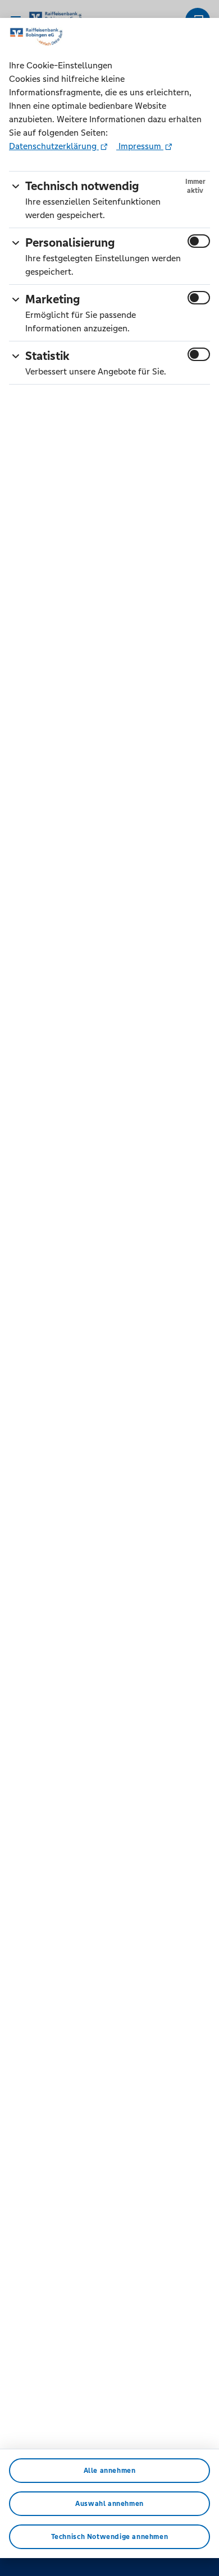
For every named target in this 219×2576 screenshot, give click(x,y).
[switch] (199, 241)
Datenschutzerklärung (54, 146)
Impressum (140, 146)
